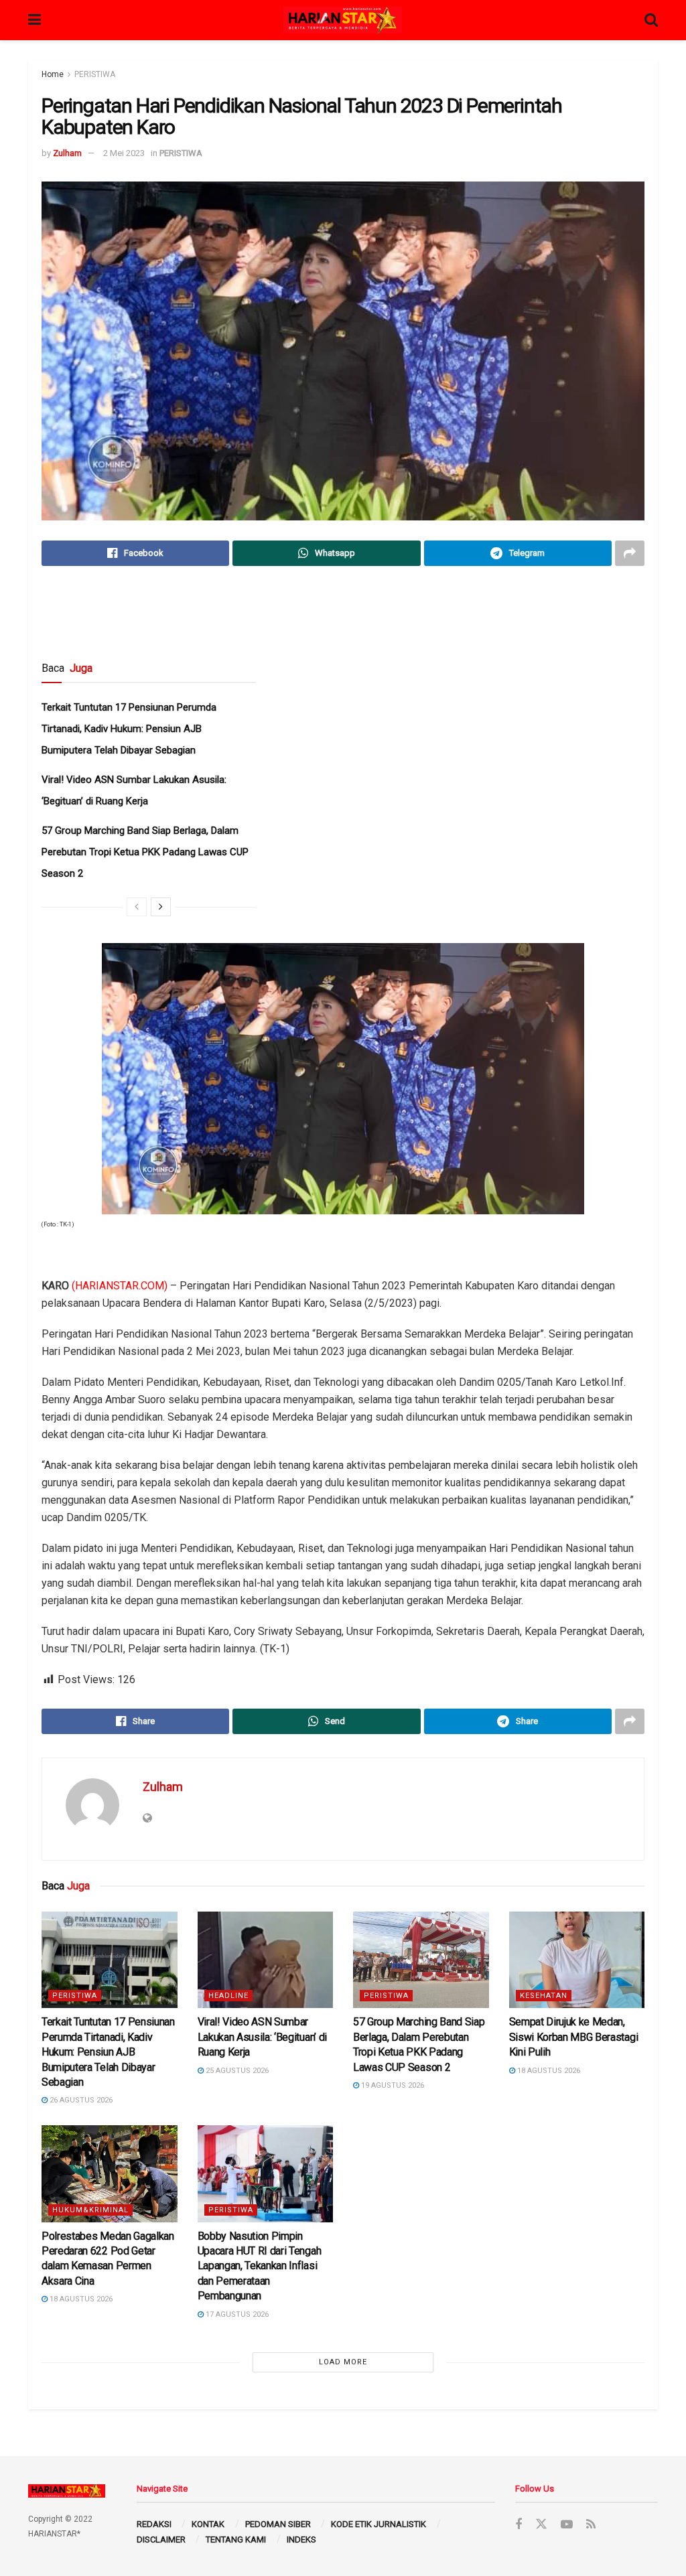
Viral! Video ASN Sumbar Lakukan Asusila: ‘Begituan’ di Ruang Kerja (262, 2037)
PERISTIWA (95, 74)
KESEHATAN (544, 1996)
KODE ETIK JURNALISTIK (379, 2524)
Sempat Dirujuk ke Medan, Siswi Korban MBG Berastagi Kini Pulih (574, 2037)
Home (53, 74)
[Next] (161, 907)
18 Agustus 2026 (548, 2071)
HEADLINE (228, 1996)
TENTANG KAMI (236, 2539)
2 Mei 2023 (124, 153)
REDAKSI (154, 2524)
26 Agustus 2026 (80, 2100)
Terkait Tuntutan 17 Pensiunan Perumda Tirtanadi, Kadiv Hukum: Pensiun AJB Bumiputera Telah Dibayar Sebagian (129, 729)
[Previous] (137, 907)
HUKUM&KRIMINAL (90, 2210)
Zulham (67, 153)
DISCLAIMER (161, 2539)
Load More (343, 2362)
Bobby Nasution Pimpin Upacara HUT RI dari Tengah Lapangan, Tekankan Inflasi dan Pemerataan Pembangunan (260, 2266)
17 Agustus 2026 (236, 2314)
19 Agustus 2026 (392, 2085)
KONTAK (208, 2524)
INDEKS (301, 2539)
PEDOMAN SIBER (278, 2524)
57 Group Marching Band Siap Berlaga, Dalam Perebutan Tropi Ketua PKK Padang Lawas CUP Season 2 (145, 852)
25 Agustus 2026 (236, 2071)
